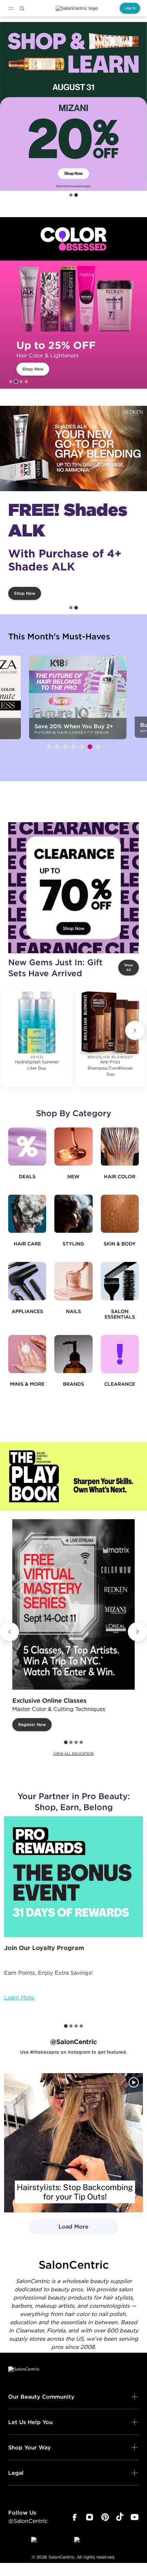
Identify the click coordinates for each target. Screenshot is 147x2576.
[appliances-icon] (27, 1281)
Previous (10, 1632)
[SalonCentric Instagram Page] (90, 2517)
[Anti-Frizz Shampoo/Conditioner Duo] (110, 1022)
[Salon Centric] (77, 8)
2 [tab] (76, 195)
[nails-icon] (73, 1281)
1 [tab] (71, 195)
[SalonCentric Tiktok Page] (120, 2517)
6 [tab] (90, 747)
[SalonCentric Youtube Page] (135, 2517)
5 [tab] (82, 747)
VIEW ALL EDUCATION (73, 1754)
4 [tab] (26, 382)
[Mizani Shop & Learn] (73, 106)
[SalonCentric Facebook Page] (74, 2517)
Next (135, 1030)
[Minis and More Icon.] (27, 1354)
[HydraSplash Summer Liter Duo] (37, 1022)
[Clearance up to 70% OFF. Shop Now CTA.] (73, 888)
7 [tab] (98, 747)
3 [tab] (21, 382)
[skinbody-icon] (120, 1214)
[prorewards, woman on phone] (73, 1877)
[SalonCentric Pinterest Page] (105, 2517)
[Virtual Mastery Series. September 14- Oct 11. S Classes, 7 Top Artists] (73, 1604)
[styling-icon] (73, 1214)
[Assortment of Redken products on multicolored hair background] (73, 448)
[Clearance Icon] (120, 1354)
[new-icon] (73, 1147)
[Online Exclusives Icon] (73, 1354)
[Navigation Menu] (11, 9)
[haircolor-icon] (120, 1147)
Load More (59, 2229)
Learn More (19, 1997)
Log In (130, 8)
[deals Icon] (27, 1147)
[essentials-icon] (120, 1281)
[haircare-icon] (27, 1214)
